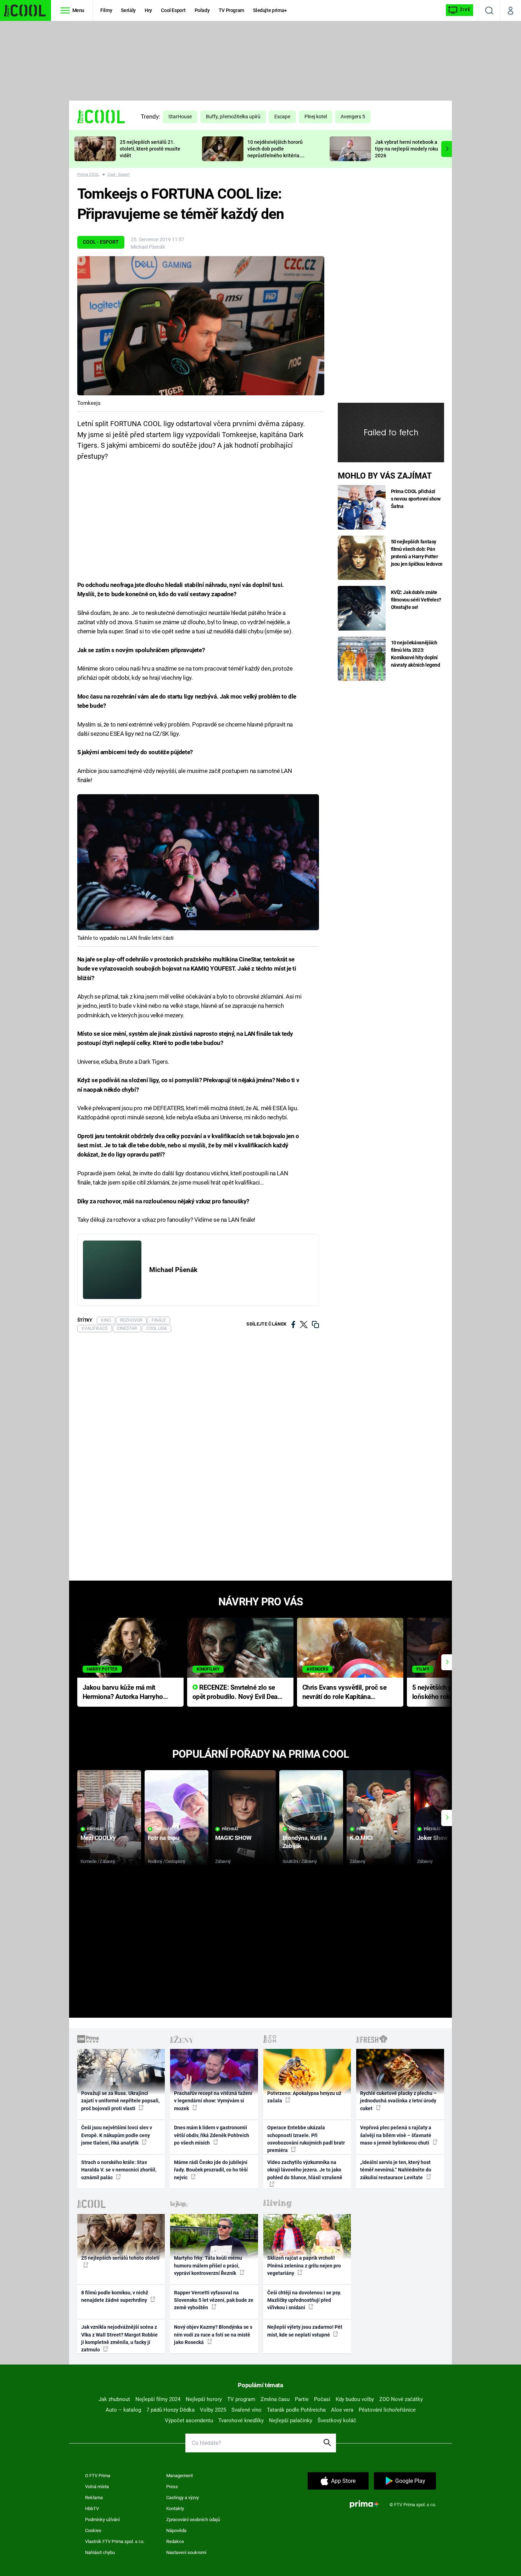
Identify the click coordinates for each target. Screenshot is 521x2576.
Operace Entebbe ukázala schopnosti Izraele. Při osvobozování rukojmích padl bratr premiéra (306, 2139)
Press (172, 2487)
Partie (302, 2399)
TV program (241, 2399)
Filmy (106, 10)
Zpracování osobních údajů (193, 2519)
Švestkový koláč (337, 2420)
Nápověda (176, 2530)
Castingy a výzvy (183, 2498)
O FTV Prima (98, 2476)
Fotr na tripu (164, 1838)
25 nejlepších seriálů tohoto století (120, 2258)
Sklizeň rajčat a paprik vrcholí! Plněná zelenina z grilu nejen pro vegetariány (304, 2266)
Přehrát (96, 1829)
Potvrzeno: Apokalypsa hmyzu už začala (304, 2097)
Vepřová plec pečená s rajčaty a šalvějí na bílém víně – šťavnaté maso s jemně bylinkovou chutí (396, 2135)
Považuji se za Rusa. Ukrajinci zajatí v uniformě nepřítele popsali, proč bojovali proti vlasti (120, 2101)
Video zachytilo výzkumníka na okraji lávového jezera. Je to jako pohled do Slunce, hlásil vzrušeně (305, 2170)
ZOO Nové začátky (401, 2399)
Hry (148, 10)
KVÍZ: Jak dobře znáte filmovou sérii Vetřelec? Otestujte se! (416, 600)
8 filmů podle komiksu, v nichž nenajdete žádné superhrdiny (115, 2296)
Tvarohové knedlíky (241, 2420)
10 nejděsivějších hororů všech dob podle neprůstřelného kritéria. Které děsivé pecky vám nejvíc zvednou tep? (275, 155)
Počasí (322, 2399)
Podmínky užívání (102, 2519)
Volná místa (97, 2487)
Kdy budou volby (355, 2399)
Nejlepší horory (204, 2399)
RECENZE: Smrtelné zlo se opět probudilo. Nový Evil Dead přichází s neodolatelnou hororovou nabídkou (237, 1693)
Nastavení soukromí (186, 2552)
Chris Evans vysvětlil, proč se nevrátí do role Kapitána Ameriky (344, 1693)
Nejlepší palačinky (291, 2420)
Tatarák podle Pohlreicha (296, 2410)
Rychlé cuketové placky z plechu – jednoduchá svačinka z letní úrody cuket (398, 2101)
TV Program (231, 10)
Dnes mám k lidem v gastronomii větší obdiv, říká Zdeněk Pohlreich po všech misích (212, 2135)
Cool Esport (173, 10)
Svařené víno (247, 2410)
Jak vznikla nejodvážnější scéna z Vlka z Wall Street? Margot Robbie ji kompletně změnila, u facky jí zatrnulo (119, 2338)
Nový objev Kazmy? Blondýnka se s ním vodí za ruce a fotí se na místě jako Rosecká (213, 2335)
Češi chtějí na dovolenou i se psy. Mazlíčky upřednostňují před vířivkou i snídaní (304, 2300)
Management (180, 2476)
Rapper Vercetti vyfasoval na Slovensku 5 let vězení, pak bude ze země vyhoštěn (214, 2300)
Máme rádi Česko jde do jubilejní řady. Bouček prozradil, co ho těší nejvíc (211, 2170)
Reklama (94, 2498)
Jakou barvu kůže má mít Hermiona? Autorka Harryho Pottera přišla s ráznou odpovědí (123, 1693)
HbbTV (92, 2509)
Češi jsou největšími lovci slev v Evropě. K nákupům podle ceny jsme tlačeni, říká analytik (117, 2135)
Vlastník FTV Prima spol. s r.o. (115, 2541)
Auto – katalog (123, 2410)
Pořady (202, 10)
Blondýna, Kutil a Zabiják (305, 1842)
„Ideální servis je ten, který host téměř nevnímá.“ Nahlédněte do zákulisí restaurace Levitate (396, 2170)
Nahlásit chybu (100, 2552)
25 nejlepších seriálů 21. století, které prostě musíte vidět (150, 149)
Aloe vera (342, 2410)
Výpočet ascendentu (189, 2420)
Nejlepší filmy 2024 (158, 2399)
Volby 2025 (213, 2410)
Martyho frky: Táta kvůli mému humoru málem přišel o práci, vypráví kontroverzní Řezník (208, 2266)
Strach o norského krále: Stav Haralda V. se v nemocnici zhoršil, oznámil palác (119, 2170)
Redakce (175, 2541)
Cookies (93, 2530)
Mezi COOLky (98, 1838)
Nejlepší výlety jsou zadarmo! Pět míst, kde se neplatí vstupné (305, 2331)
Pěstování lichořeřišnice (387, 2410)
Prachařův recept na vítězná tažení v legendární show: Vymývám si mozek (213, 2101)
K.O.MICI (361, 1838)
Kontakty (175, 2509)
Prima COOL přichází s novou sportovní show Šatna (416, 499)
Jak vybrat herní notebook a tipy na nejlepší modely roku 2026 (407, 149)
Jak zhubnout (114, 2399)
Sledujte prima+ (270, 10)
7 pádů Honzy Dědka (170, 2410)
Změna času (275, 2399)
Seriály (128, 10)
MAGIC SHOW (233, 1838)
